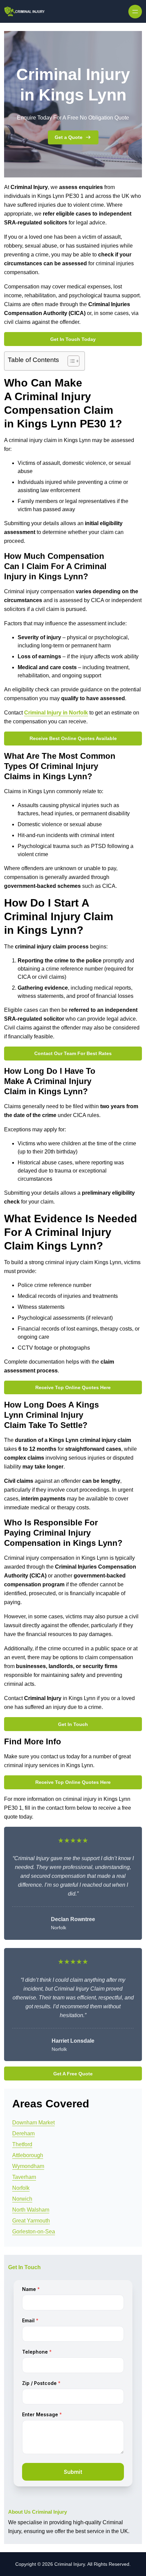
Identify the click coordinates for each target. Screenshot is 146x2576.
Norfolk (21, 2188)
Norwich (22, 2199)
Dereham (23, 2133)
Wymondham (28, 2166)
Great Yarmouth (31, 2221)
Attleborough (28, 2155)
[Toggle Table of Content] (70, 361)
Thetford (22, 2144)
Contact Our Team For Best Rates (73, 1053)
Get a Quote (69, 137)
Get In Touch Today (73, 339)
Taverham (24, 2177)
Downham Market (33, 2123)
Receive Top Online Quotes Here (73, 1387)
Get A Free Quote (73, 2074)
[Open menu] (135, 12)
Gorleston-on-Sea (34, 2232)
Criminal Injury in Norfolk (56, 713)
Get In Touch (73, 1724)
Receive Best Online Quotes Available (73, 738)
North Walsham (31, 2210)
